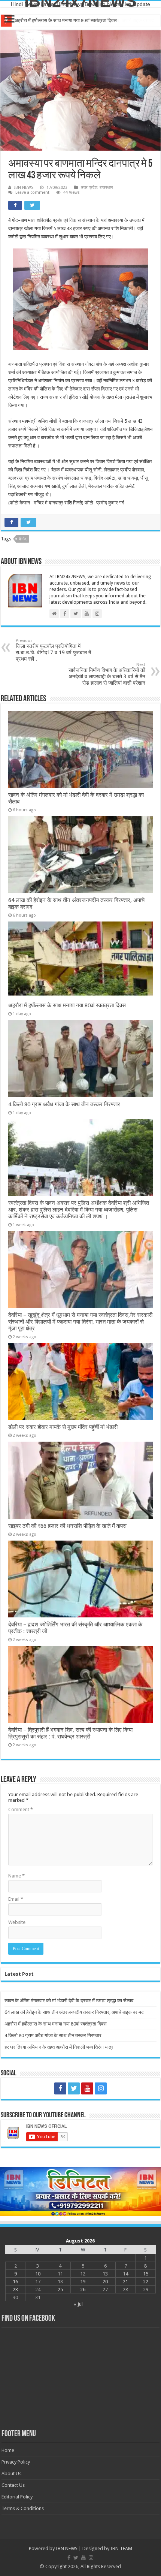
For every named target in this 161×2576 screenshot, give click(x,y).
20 (105, 2282)
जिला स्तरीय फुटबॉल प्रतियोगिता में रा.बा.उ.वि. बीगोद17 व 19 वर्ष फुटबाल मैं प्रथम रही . (53, 650)
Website (17, 1922)
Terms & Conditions (23, 2508)
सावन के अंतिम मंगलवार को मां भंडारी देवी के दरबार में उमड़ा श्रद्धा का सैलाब (69, 2001)
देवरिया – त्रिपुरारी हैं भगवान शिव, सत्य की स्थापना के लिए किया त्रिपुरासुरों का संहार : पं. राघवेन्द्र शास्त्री (70, 1733)
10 (38, 2274)
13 (105, 2274)
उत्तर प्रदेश (89, 188)
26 (83, 2290)
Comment (21, 1809)
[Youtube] (87, 2088)
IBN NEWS (24, 188)
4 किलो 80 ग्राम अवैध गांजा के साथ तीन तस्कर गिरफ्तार (64, 1104)
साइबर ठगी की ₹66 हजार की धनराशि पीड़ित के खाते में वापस (67, 1526)
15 (146, 2274)
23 (15, 2290)
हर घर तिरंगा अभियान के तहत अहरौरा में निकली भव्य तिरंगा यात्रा (60, 2047)
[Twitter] (74, 2088)
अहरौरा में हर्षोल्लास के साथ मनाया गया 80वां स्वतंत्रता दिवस (66, 20)
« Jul (78, 2304)
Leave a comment (32, 192)
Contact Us (13, 2485)
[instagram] (101, 2088)
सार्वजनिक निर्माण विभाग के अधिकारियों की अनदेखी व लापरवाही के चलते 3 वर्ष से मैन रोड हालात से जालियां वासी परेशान (107, 674)
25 (60, 2290)
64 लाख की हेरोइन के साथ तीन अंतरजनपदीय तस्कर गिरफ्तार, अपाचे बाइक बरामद (74, 2012)
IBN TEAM (121, 2548)
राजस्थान (106, 188)
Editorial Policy (17, 2497)
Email (16, 1899)
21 (125, 2282)
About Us (11, 2474)
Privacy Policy (16, 2462)
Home (8, 2450)
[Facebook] (60, 2088)
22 (146, 2282)
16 (15, 2282)
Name (16, 1876)
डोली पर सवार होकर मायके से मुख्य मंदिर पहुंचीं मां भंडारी (63, 1427)
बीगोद (23, 539)
